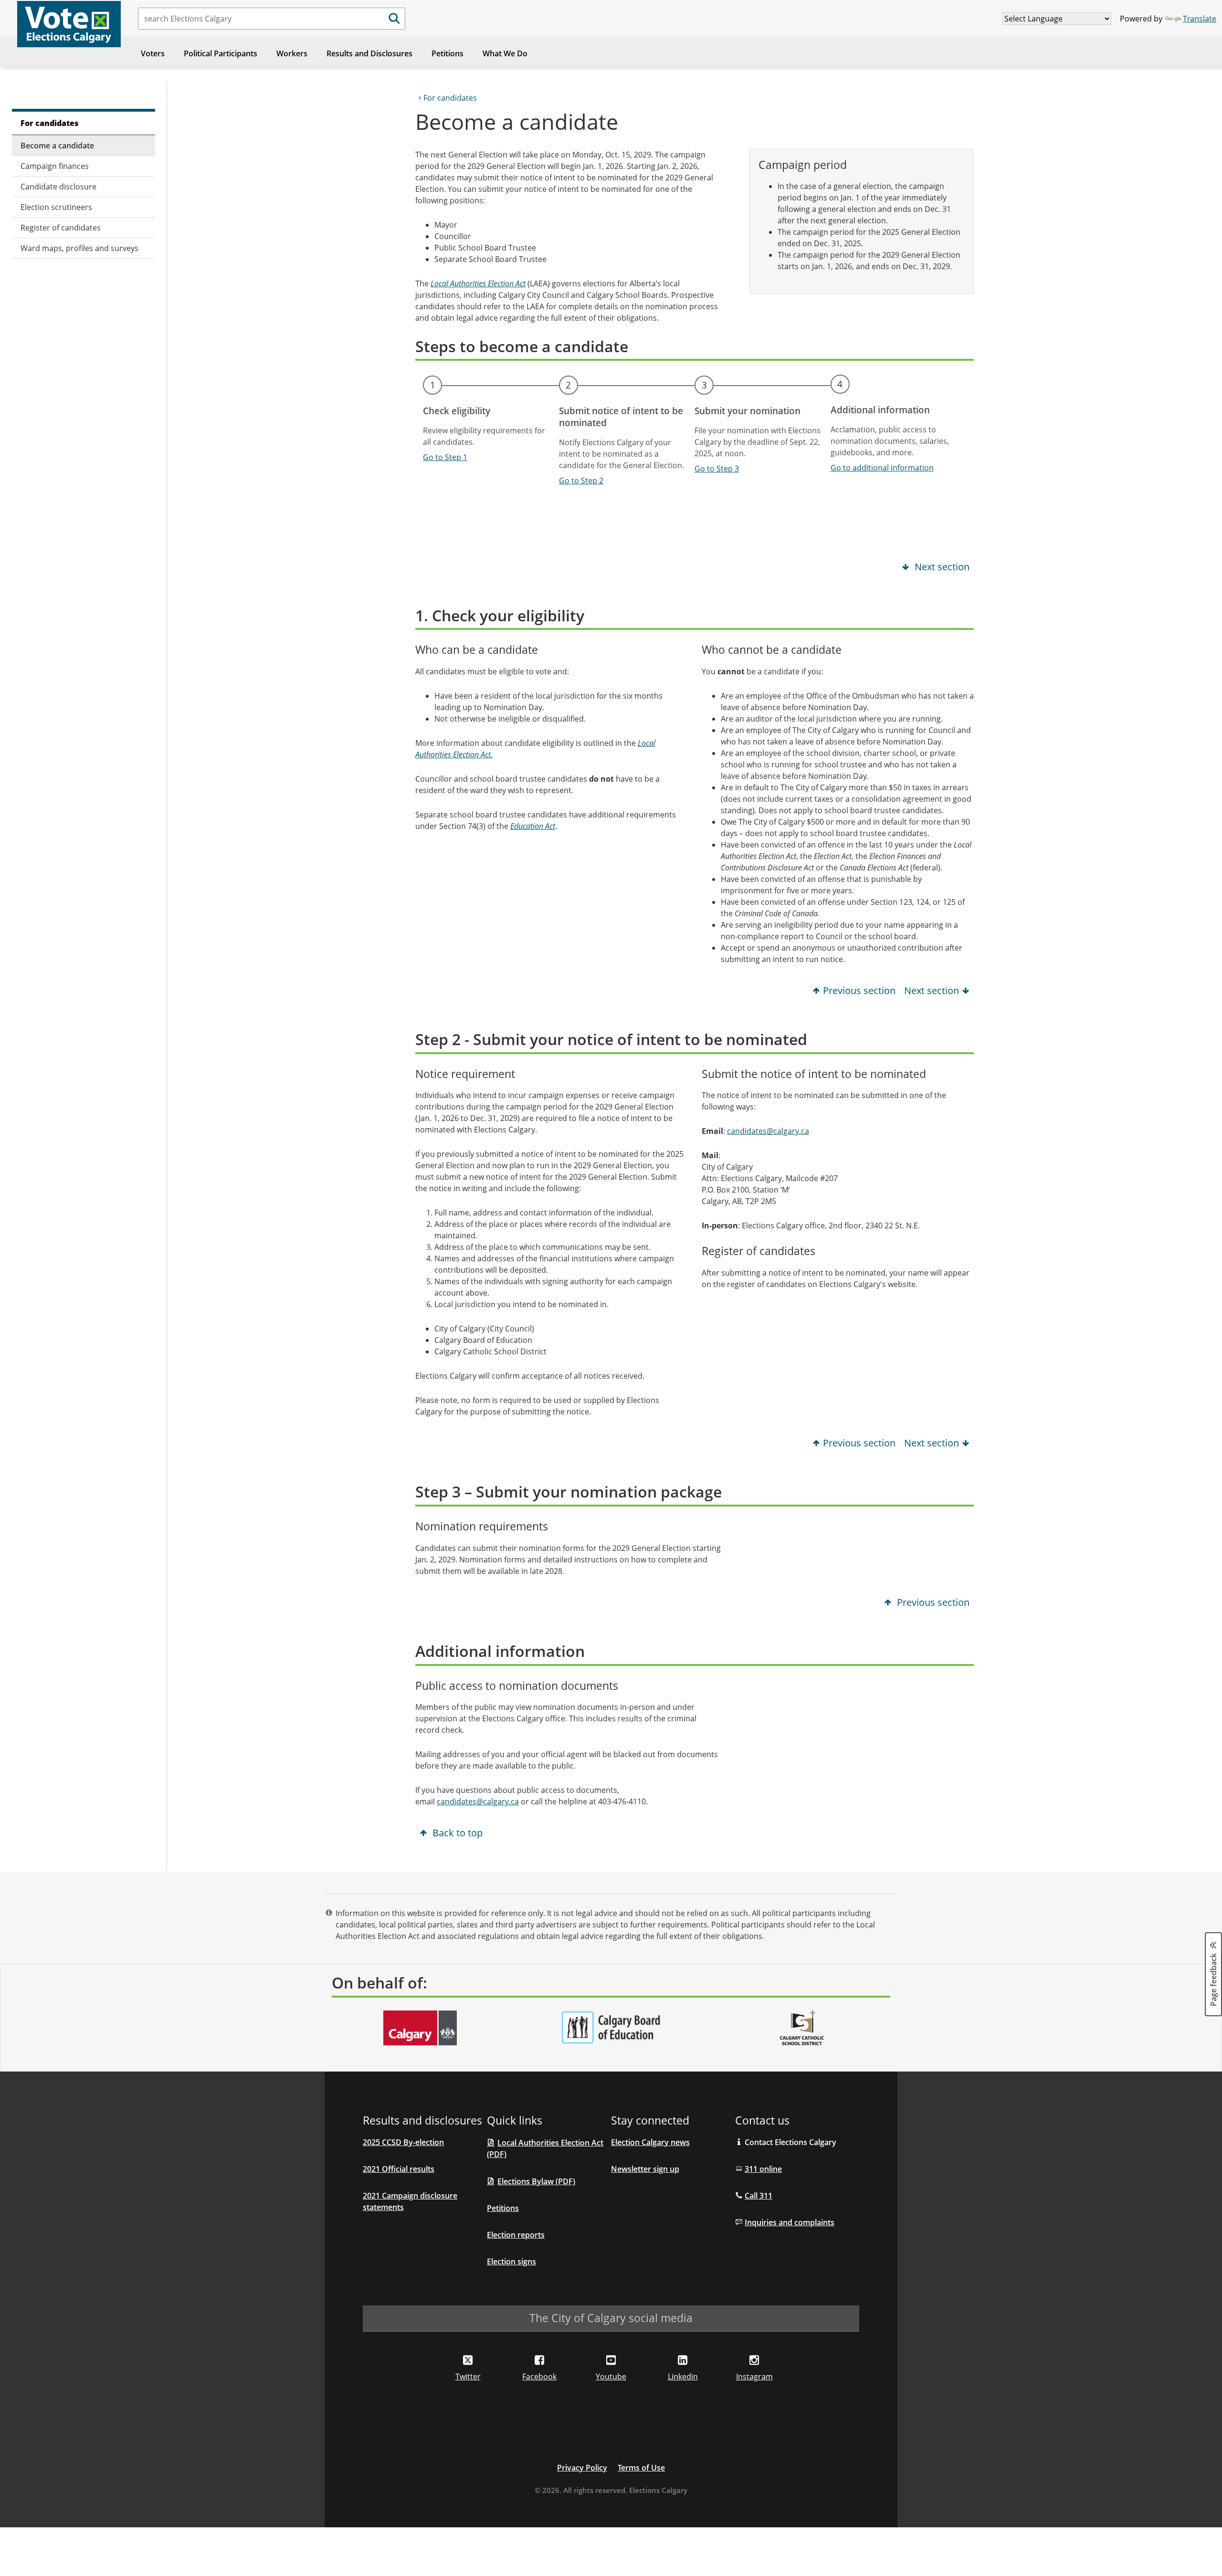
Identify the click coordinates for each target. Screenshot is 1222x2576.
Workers (292, 53)
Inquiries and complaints (790, 2222)
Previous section (859, 990)
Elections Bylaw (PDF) (536, 2181)
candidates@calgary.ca (768, 1131)
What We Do (505, 53)
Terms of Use (641, 2468)
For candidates (50, 123)
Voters (153, 53)
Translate (1200, 19)
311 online (763, 2169)
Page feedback (1213, 1979)
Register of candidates (61, 228)
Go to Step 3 (717, 469)
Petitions (448, 53)
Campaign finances (55, 166)
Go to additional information (882, 468)
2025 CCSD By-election (403, 2142)
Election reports (516, 2235)
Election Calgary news (650, 2142)
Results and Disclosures (369, 53)
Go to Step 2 (581, 481)
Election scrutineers (56, 207)
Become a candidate (57, 146)
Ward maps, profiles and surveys (79, 248)
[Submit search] (394, 19)
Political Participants (221, 53)
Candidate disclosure (58, 187)
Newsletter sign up (645, 2169)
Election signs (511, 2262)
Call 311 (758, 2196)
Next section (941, 567)
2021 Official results (399, 2169)
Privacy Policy (582, 2468)
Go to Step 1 (445, 457)
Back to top (456, 1833)
